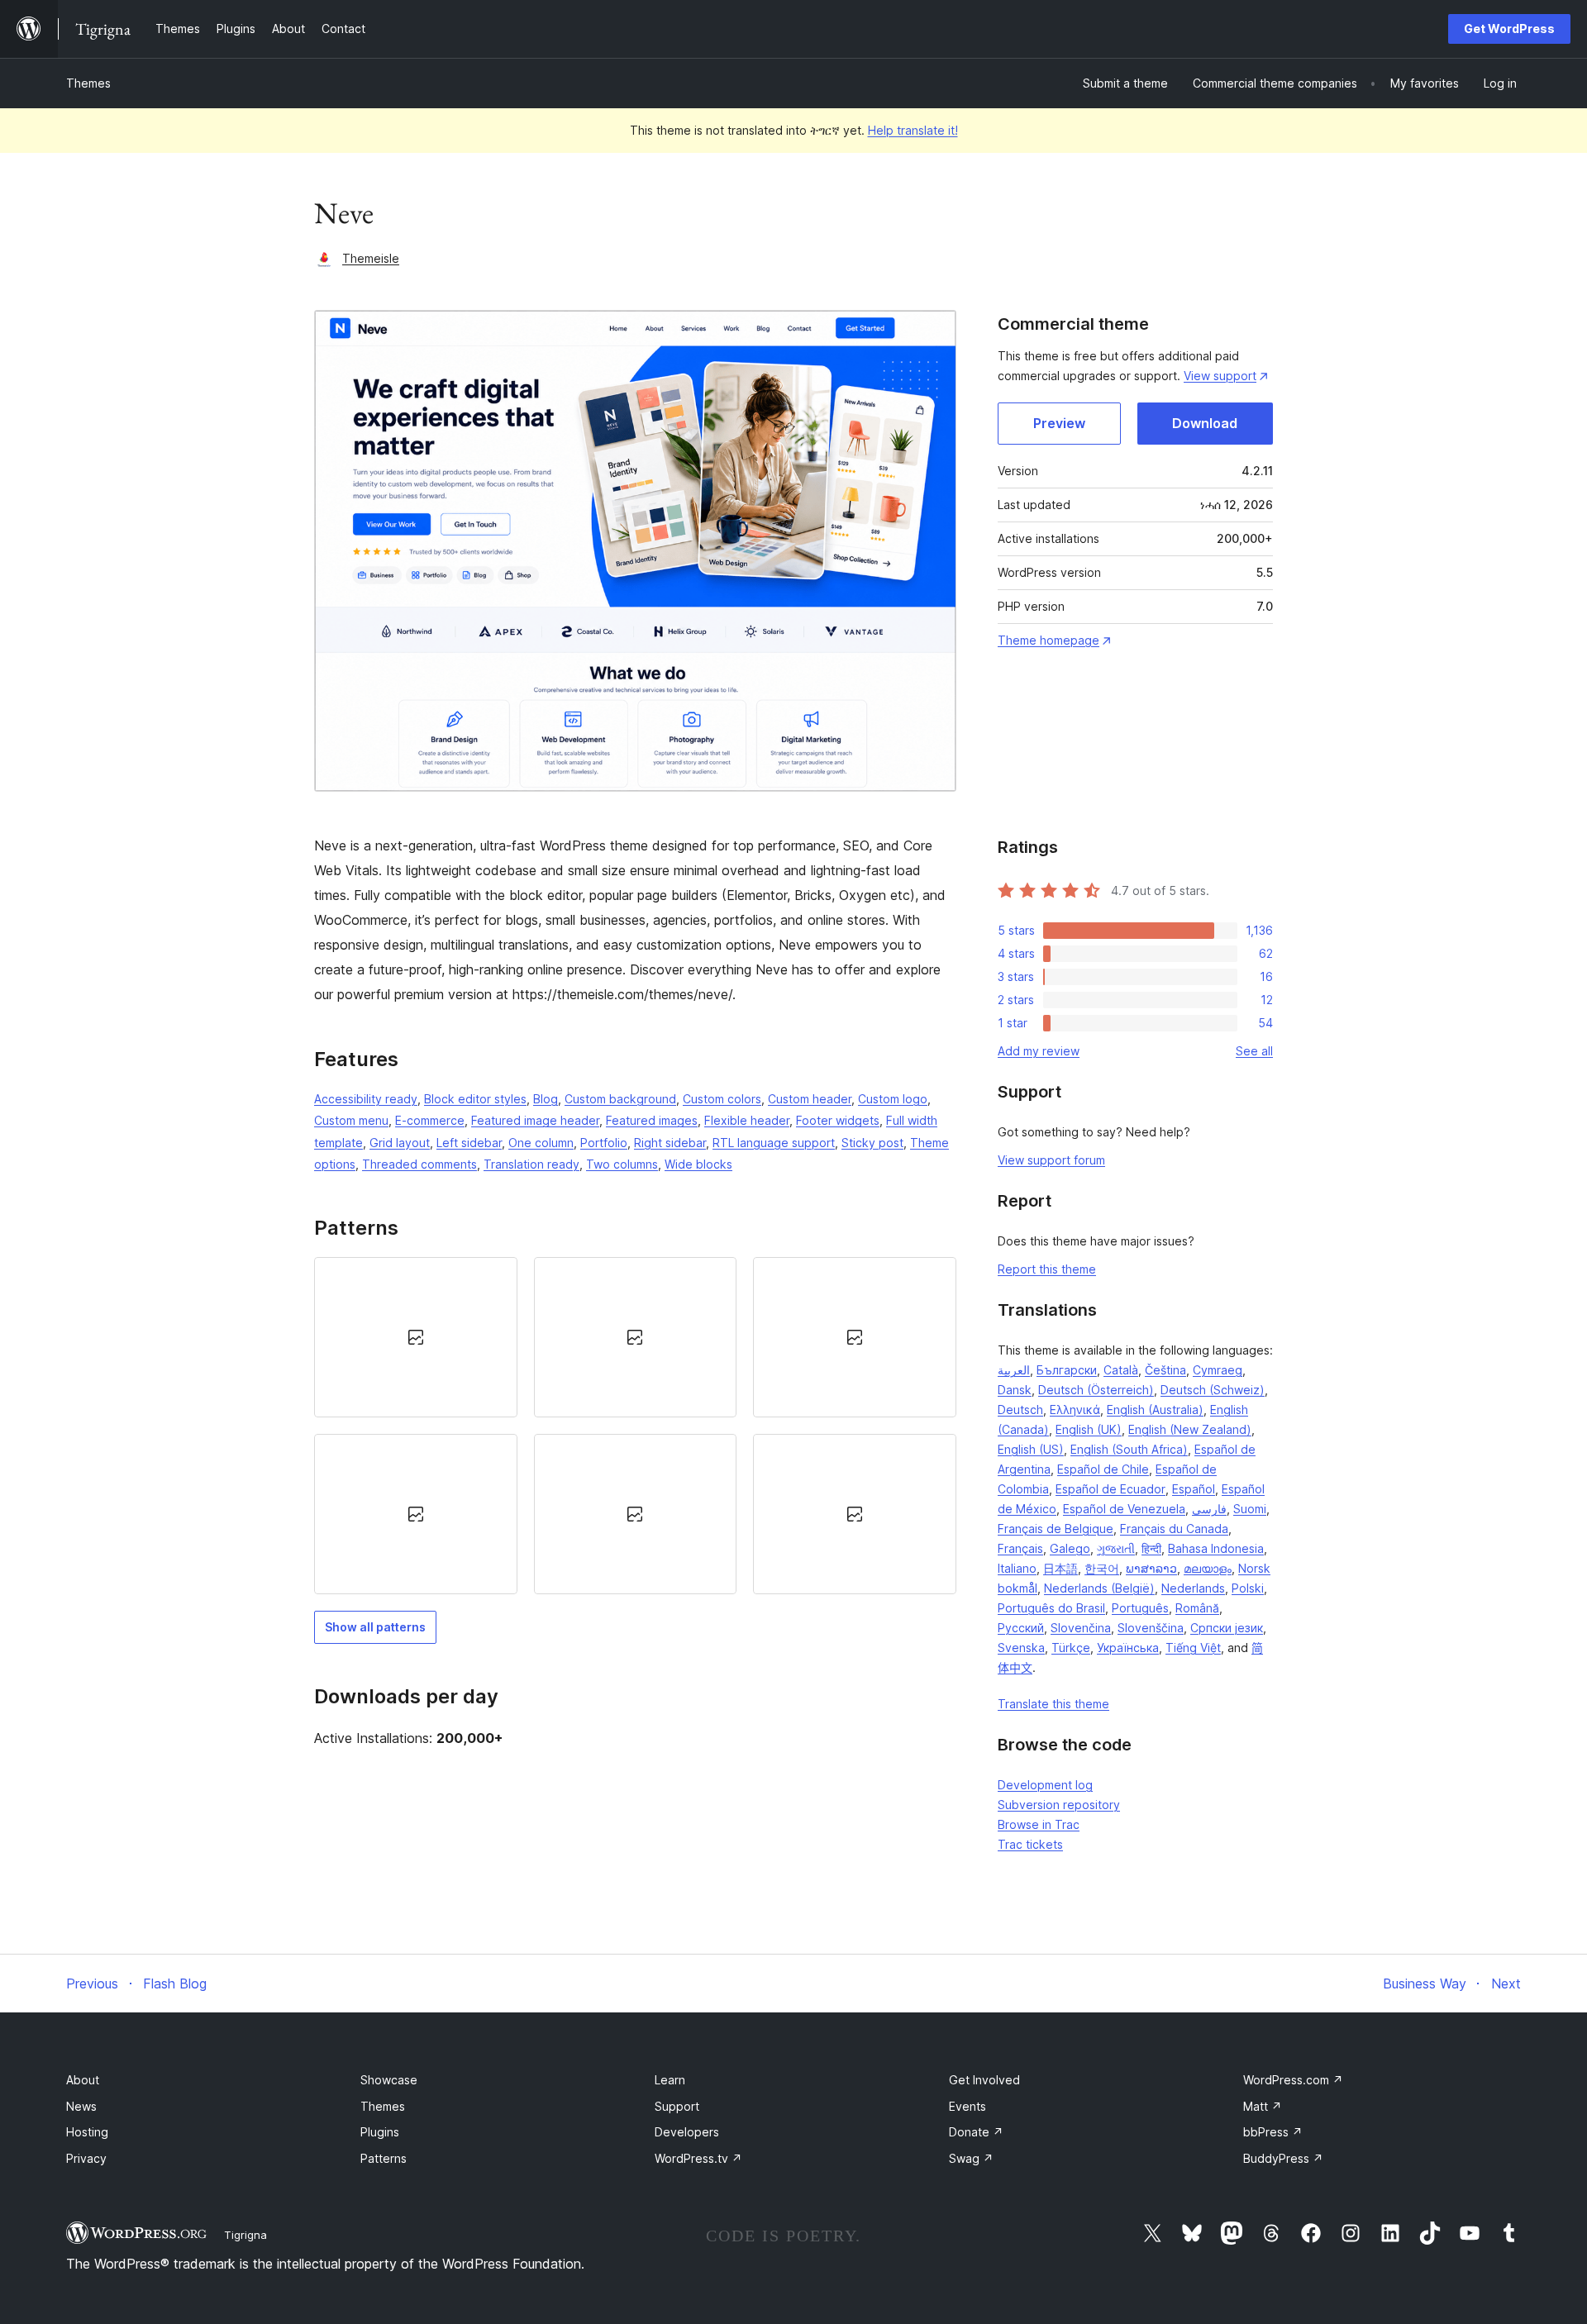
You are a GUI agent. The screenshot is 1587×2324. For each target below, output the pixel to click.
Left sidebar (469, 1143)
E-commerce (430, 1120)
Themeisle (371, 258)
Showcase (389, 2080)
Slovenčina (1081, 1628)
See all (1254, 1051)
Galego (1070, 1548)
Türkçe (1071, 1648)
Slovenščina (1151, 1628)
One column (541, 1143)
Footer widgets (838, 1120)
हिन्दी (1151, 1548)
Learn (670, 2080)
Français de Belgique (1056, 1529)
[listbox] (635, 1426)
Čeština (1165, 1370)
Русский (1021, 1628)
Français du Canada (1174, 1529)
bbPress (1273, 2132)
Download (1205, 423)
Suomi (1250, 1509)
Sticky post (872, 1143)
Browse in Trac (1039, 1824)
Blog (546, 1099)
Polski (1248, 1588)
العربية (1014, 1370)
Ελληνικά (1075, 1410)
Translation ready (531, 1164)
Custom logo (893, 1099)
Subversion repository (1059, 1805)
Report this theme (1047, 1269)
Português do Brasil (1051, 1608)
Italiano (1017, 1568)
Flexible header (747, 1120)
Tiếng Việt (1193, 1648)
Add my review (1039, 1051)
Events (967, 2106)
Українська (1128, 1648)
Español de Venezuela (1124, 1509)
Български (1067, 1370)
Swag (971, 2158)
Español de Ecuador (1110, 1489)
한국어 (1102, 1568)
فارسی (1209, 1509)
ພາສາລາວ (1151, 1568)
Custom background (620, 1099)
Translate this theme (1053, 1704)
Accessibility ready (366, 1099)
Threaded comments (419, 1164)
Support (677, 2106)
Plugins (380, 2132)
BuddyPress (1283, 2158)
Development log (1045, 1785)
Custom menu (351, 1120)
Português (1140, 1608)
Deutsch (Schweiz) (1213, 1390)
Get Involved (984, 2080)
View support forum (1051, 1160)
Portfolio (604, 1143)
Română (1197, 1608)
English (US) (1031, 1449)
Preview (1059, 423)
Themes (88, 83)
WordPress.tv (698, 2158)
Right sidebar (670, 1143)
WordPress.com (1293, 2080)
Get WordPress (1509, 29)
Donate (976, 2132)
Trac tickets (1030, 1844)
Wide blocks (698, 1164)
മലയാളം (1208, 1568)
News (81, 2106)
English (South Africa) (1129, 1449)
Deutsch (1020, 1410)
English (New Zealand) (1190, 1429)
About (83, 2080)
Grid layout (400, 1143)
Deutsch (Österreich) (1096, 1390)
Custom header (810, 1099)
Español (1194, 1489)
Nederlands (1193, 1588)
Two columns (622, 1164)
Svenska (1021, 1648)
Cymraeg (1218, 1370)
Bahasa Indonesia (1216, 1548)
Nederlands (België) (1099, 1588)
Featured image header (535, 1120)
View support (1220, 376)
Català (1121, 1370)
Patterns (384, 2158)
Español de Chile (1103, 1469)
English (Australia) (1155, 1410)
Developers (687, 2132)
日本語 (1060, 1568)
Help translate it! (913, 130)
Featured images (652, 1120)
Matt (1263, 2106)
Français (1020, 1548)
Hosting (87, 2132)
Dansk (1015, 1390)
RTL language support (774, 1143)
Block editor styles (475, 1099)
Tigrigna (245, 2235)
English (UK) (1089, 1429)
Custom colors (722, 1099)
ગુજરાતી (1116, 1548)
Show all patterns (375, 1627)
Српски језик (1227, 1628)
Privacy (86, 2158)
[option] (416, 1337)
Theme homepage (1048, 640)
